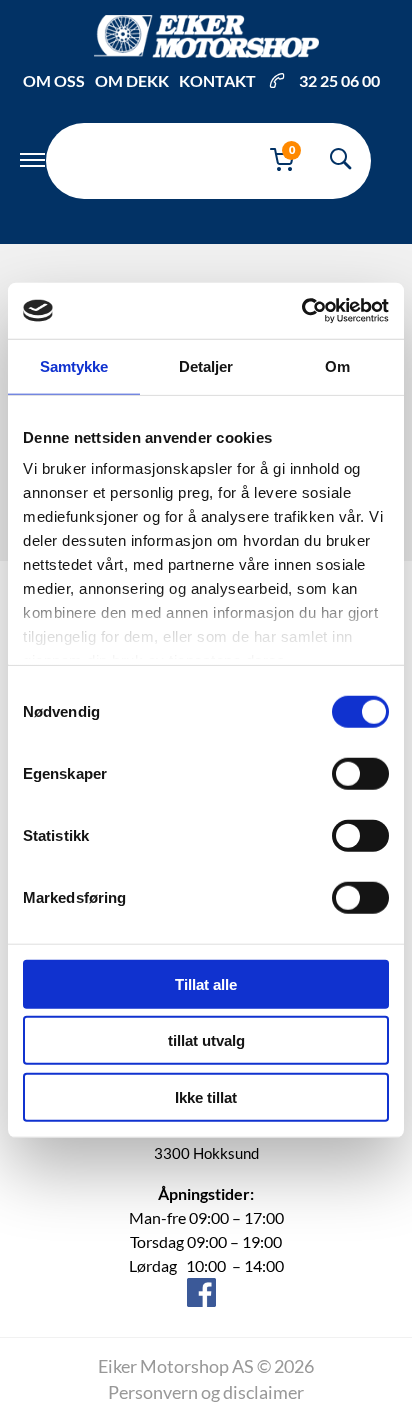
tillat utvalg (206, 1040)
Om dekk (132, 80)
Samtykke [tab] (74, 365)
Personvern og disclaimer (206, 1392)
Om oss (54, 80)
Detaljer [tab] (206, 365)
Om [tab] (337, 365)
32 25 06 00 (339, 80)
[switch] (360, 773)
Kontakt (217, 80)
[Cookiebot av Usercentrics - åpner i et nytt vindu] (301, 311)
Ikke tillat (206, 1096)
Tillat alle (206, 983)
